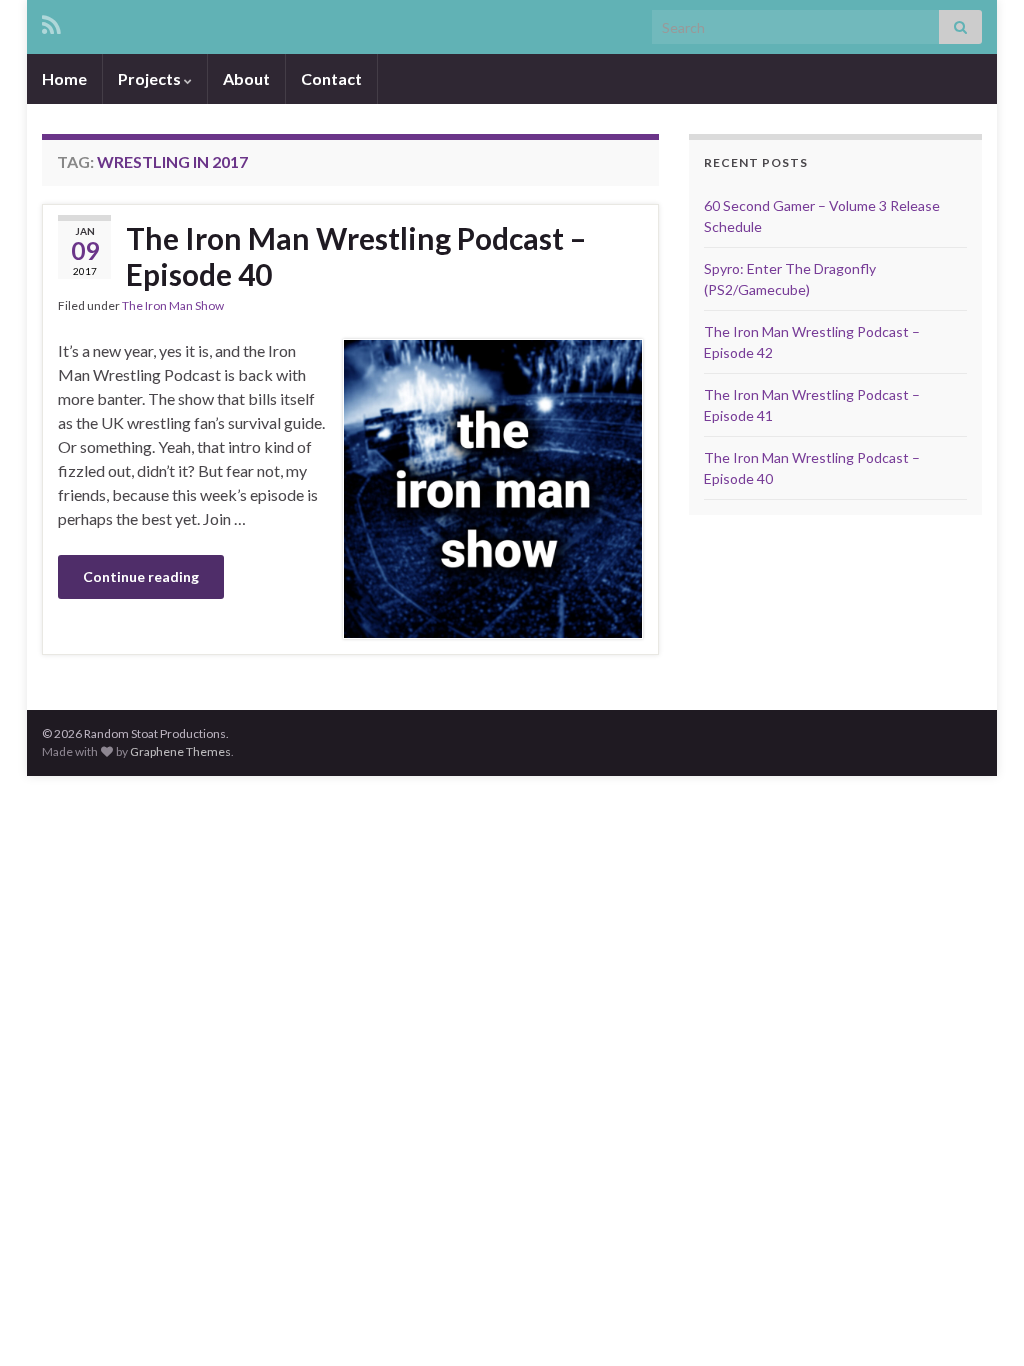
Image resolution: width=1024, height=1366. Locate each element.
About (246, 78)
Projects (151, 78)
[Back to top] (979, 1321)
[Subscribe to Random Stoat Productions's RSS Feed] (51, 21)
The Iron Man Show (173, 305)
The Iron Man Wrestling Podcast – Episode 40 (356, 256)
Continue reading (141, 576)
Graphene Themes (180, 751)
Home (64, 78)
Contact (331, 78)
